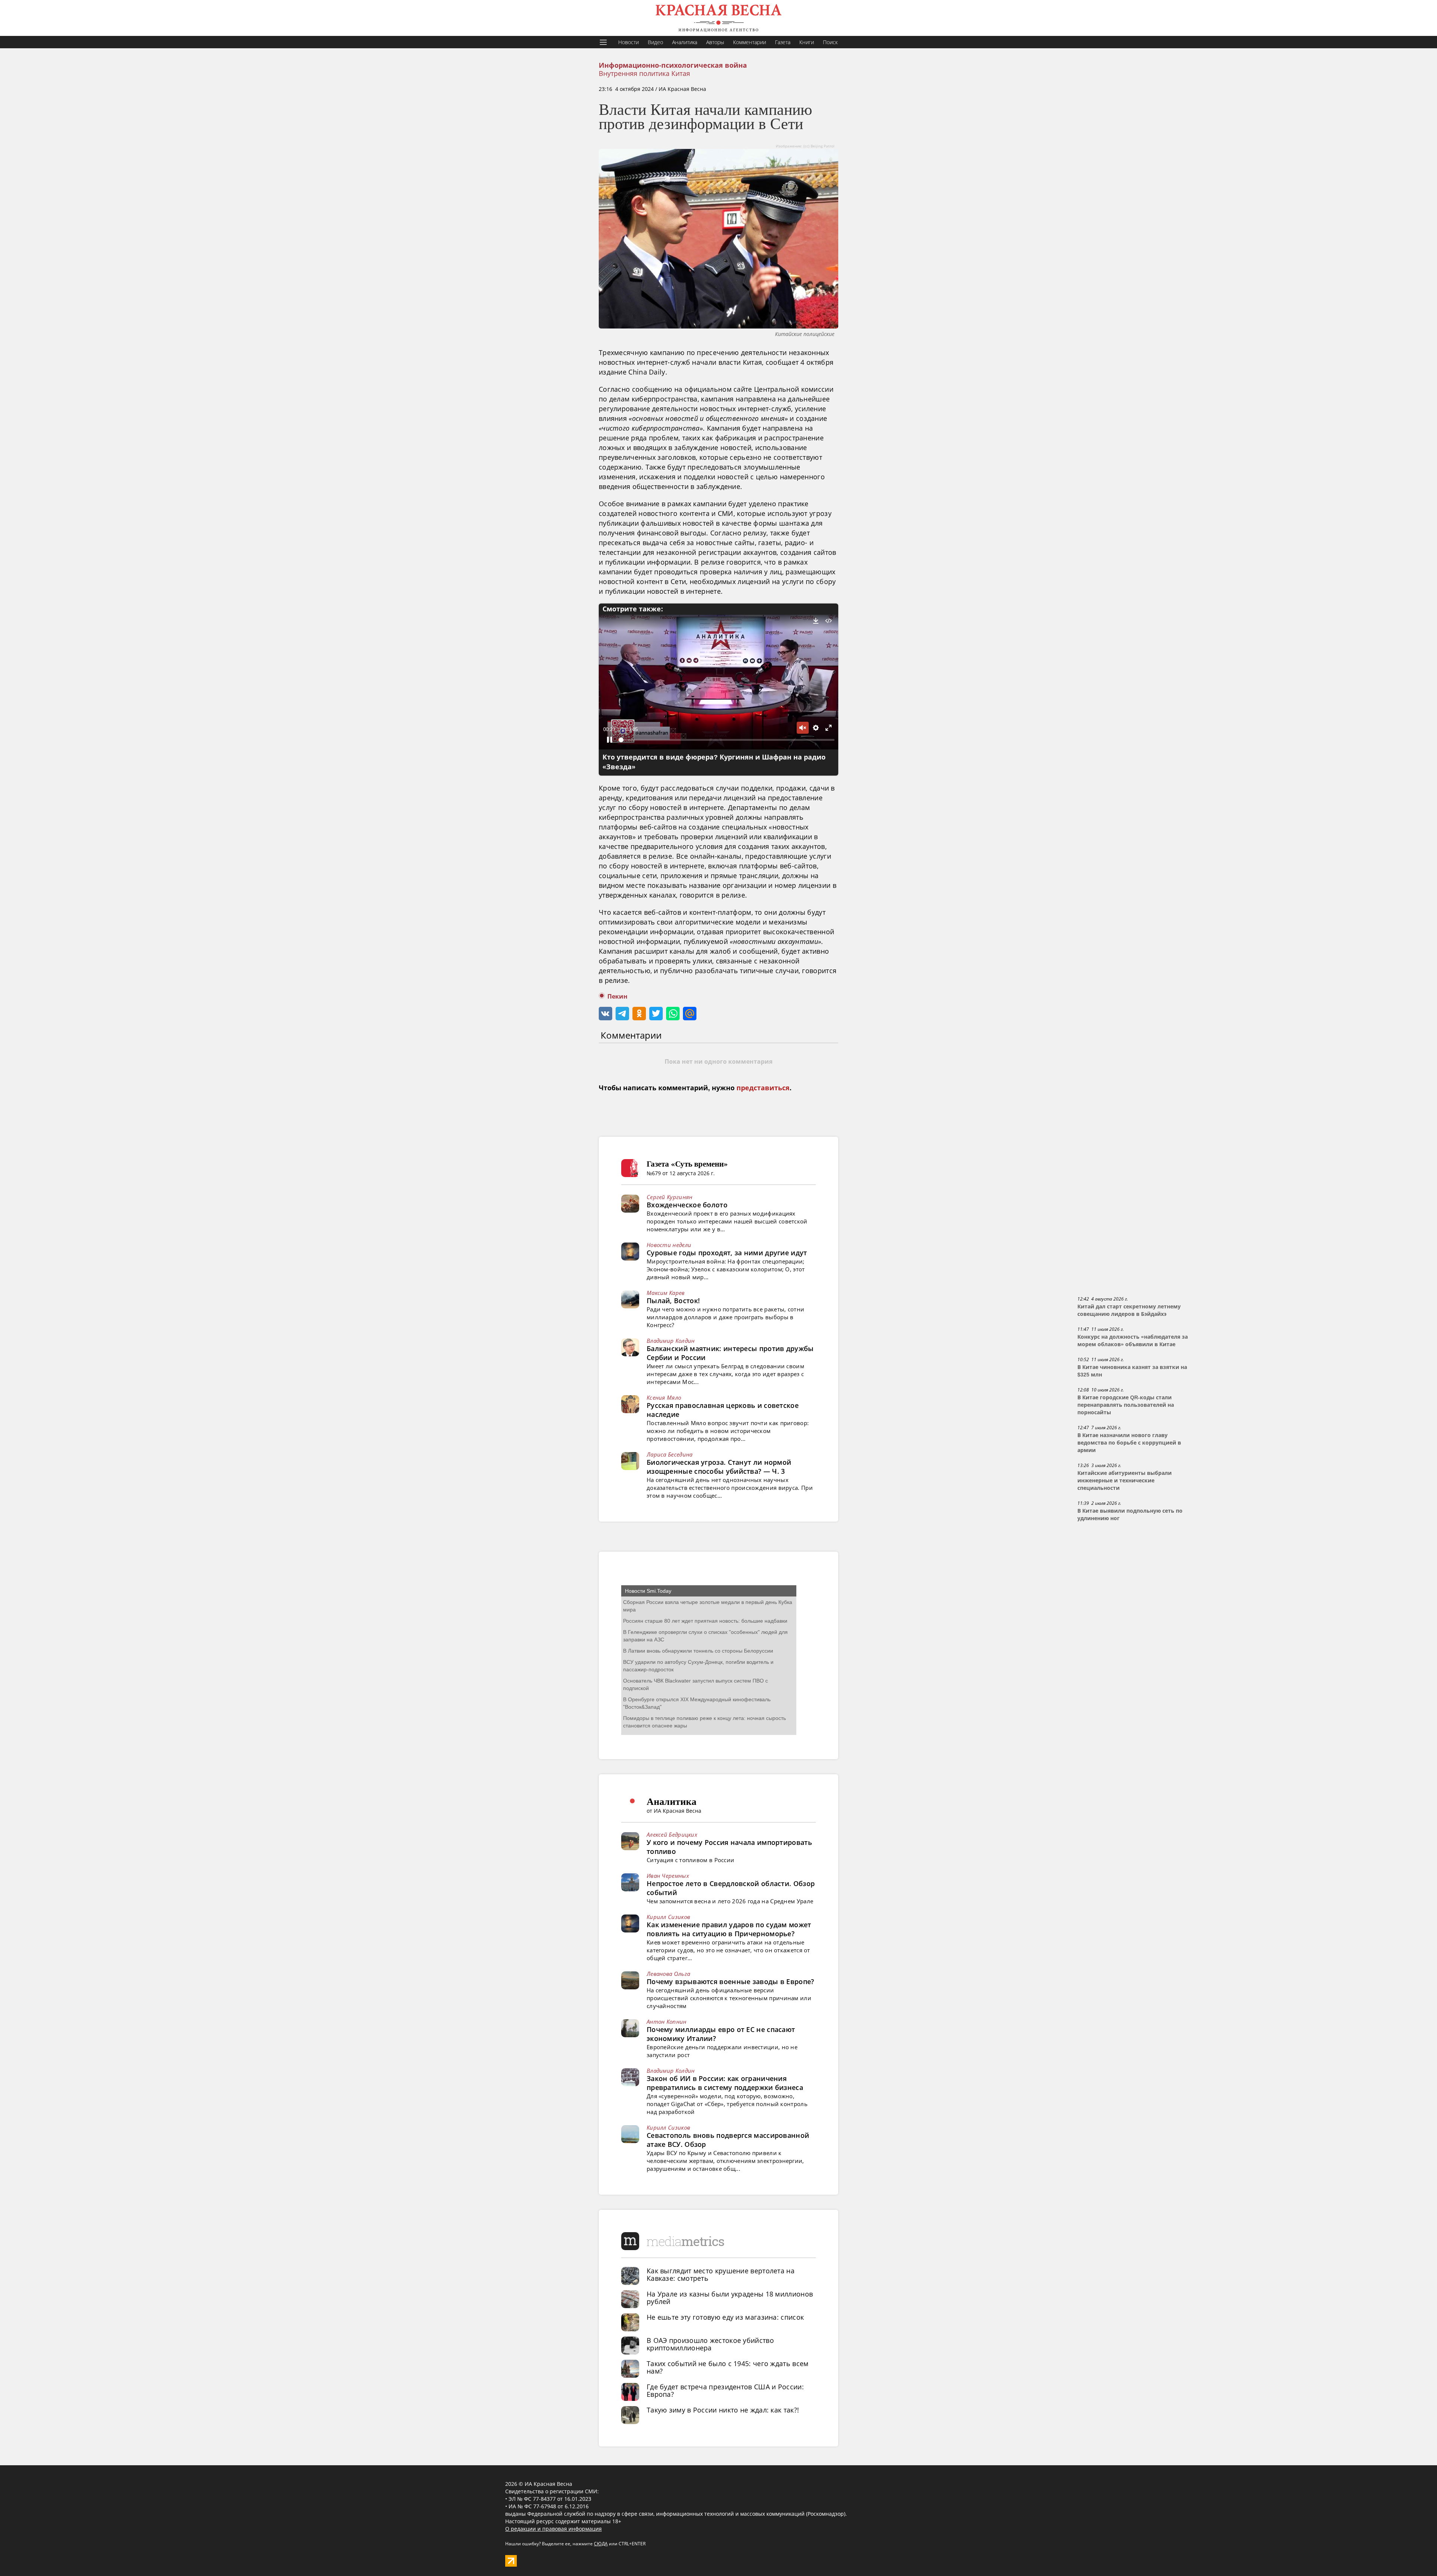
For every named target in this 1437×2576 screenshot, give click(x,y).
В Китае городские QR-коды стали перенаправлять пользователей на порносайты (1126, 1405)
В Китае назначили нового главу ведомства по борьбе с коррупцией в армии (1129, 1443)
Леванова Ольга (668, 1974)
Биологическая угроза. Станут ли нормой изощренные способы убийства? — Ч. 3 (719, 1467)
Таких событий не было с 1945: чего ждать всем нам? (728, 2367)
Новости (629, 42)
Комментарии (750, 42)
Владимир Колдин (671, 1341)
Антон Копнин (667, 2022)
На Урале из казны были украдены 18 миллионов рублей (730, 2298)
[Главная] (718, 18)
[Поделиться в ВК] (605, 1014)
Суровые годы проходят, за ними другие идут (727, 1253)
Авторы (715, 42)
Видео (655, 42)
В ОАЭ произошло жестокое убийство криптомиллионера (710, 2344)
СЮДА (601, 2544)
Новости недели (669, 1245)
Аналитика (685, 42)
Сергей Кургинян (670, 1197)
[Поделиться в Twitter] (656, 1014)
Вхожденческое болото (687, 1205)
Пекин (617, 997)
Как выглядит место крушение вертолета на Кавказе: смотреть (721, 2274)
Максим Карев (666, 1293)
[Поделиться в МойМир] (690, 1014)
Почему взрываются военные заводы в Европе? (730, 1981)
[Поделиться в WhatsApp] (673, 1014)
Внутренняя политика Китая (644, 73)
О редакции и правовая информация (553, 2529)
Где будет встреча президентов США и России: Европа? (725, 2390)
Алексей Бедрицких (672, 1834)
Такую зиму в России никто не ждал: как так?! (723, 2410)
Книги (807, 42)
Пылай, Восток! (673, 1301)
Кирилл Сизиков (668, 1917)
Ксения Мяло (664, 1397)
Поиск (830, 42)
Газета (783, 42)
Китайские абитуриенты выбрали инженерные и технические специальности (1125, 1480)
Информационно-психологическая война (673, 65)
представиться (763, 1088)
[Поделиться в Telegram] (622, 1014)
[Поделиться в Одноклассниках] (639, 1014)
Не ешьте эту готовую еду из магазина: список (725, 2317)
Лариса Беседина (670, 1454)
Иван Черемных (668, 1876)
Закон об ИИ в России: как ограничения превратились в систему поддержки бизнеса (725, 2083)
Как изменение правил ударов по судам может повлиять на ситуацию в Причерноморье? (729, 1929)
